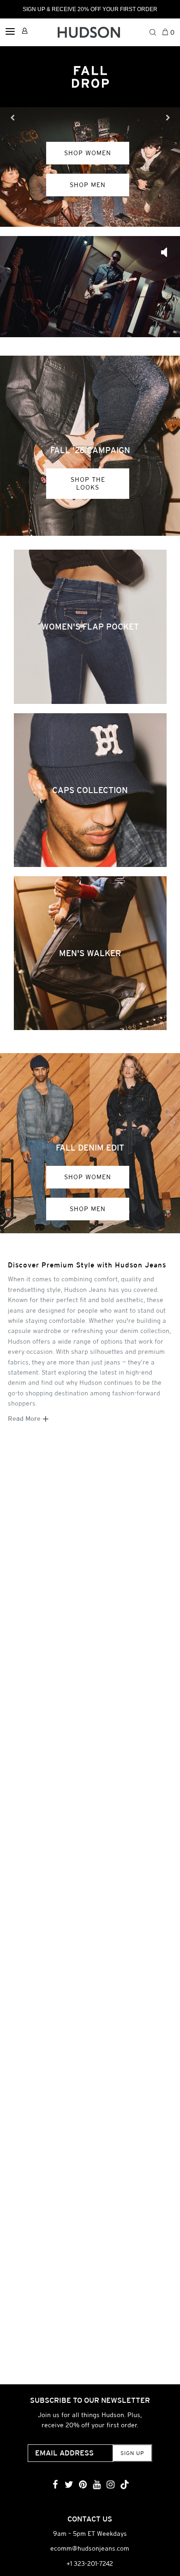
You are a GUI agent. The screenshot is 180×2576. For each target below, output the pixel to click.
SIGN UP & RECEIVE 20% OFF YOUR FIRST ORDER (90, 9)
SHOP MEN (88, 1209)
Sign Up (132, 2453)
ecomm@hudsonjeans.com (90, 2548)
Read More (25, 1418)
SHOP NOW (88, 171)
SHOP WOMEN (88, 1177)
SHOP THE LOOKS (88, 483)
